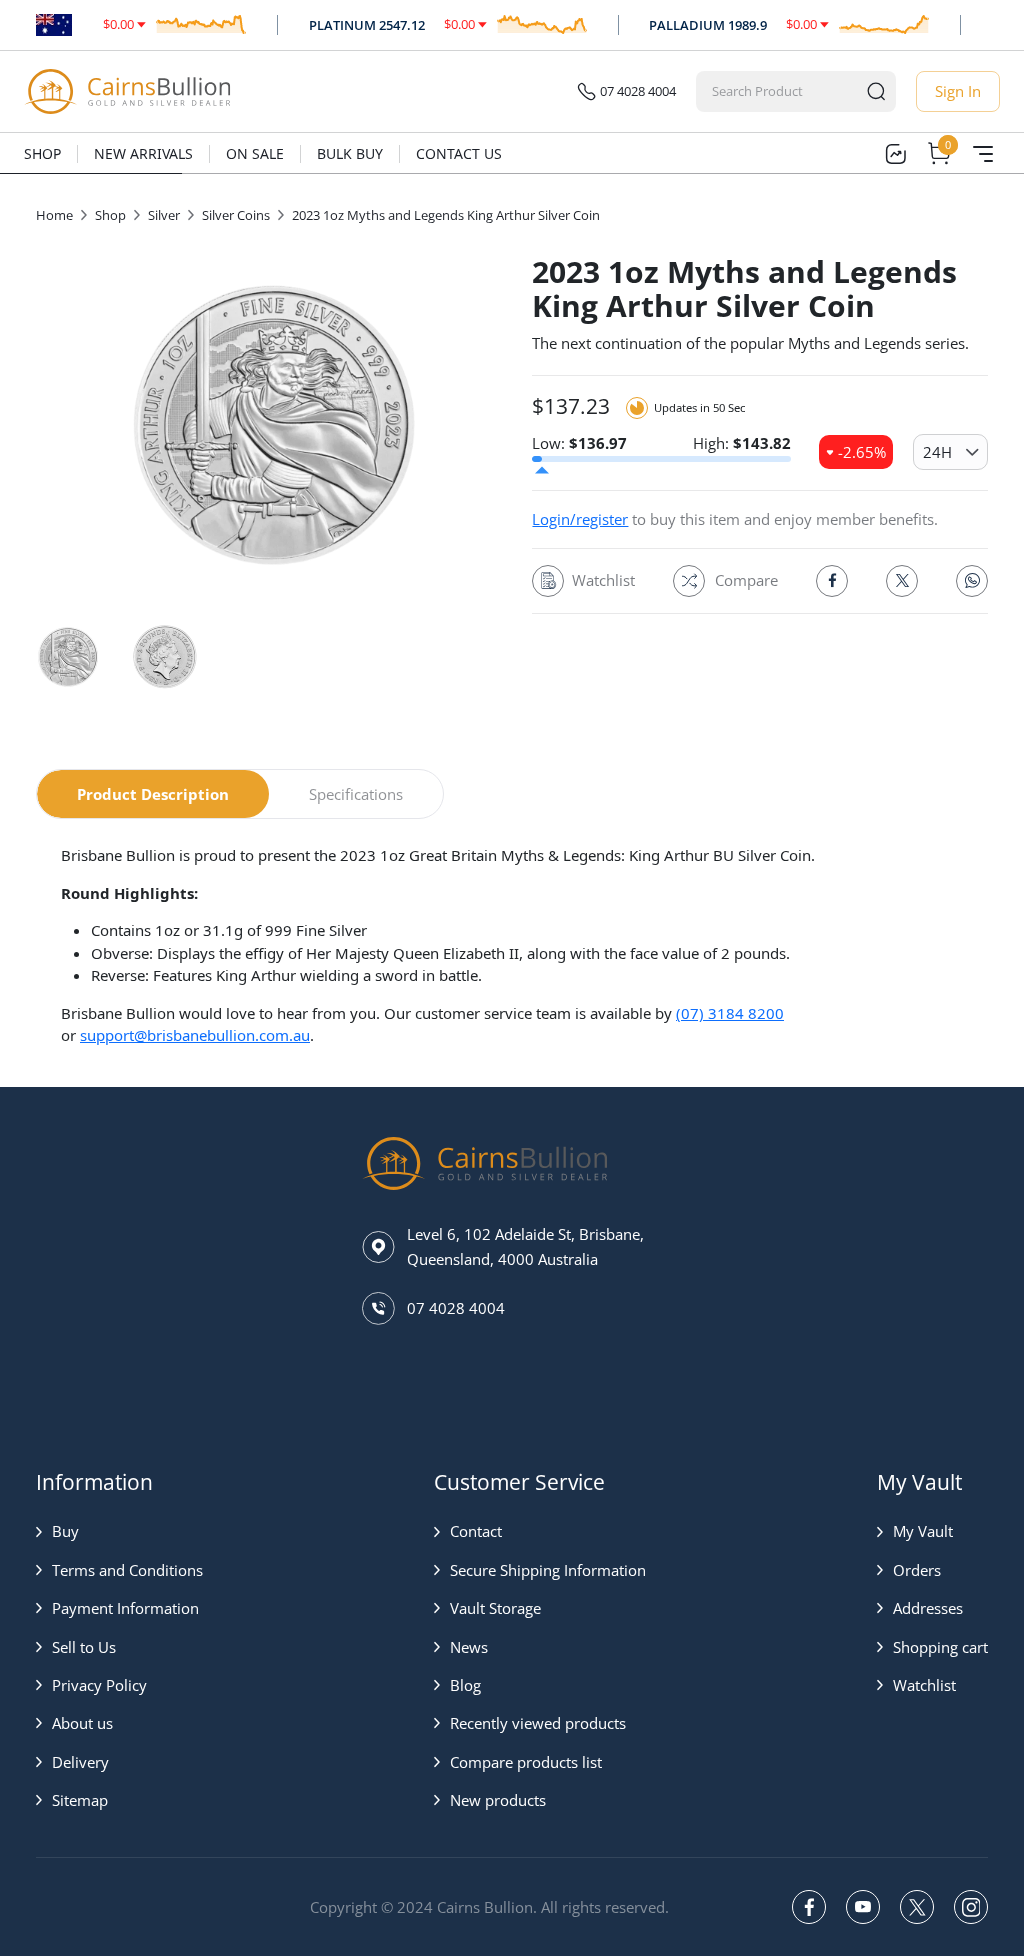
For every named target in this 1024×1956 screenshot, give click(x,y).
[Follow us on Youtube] (863, 1907)
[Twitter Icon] (902, 581)
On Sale (255, 153)
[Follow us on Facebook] (809, 1907)
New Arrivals (143, 153)
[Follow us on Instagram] (971, 1907)
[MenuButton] (983, 154)
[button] (119, 1531)
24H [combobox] (937, 452)
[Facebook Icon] (832, 581)
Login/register (580, 519)
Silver (164, 215)
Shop (42, 153)
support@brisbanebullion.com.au (195, 1035)
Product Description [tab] (153, 794)
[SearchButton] (876, 91)
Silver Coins (236, 215)
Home (54, 215)
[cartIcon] (939, 154)
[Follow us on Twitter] (917, 1907)
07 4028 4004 (638, 91)
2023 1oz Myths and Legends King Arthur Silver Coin (446, 215)
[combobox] (777, 91)
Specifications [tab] (356, 794)
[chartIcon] (895, 154)
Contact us (459, 153)
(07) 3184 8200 (730, 1013)
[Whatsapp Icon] (972, 581)
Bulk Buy (350, 153)
